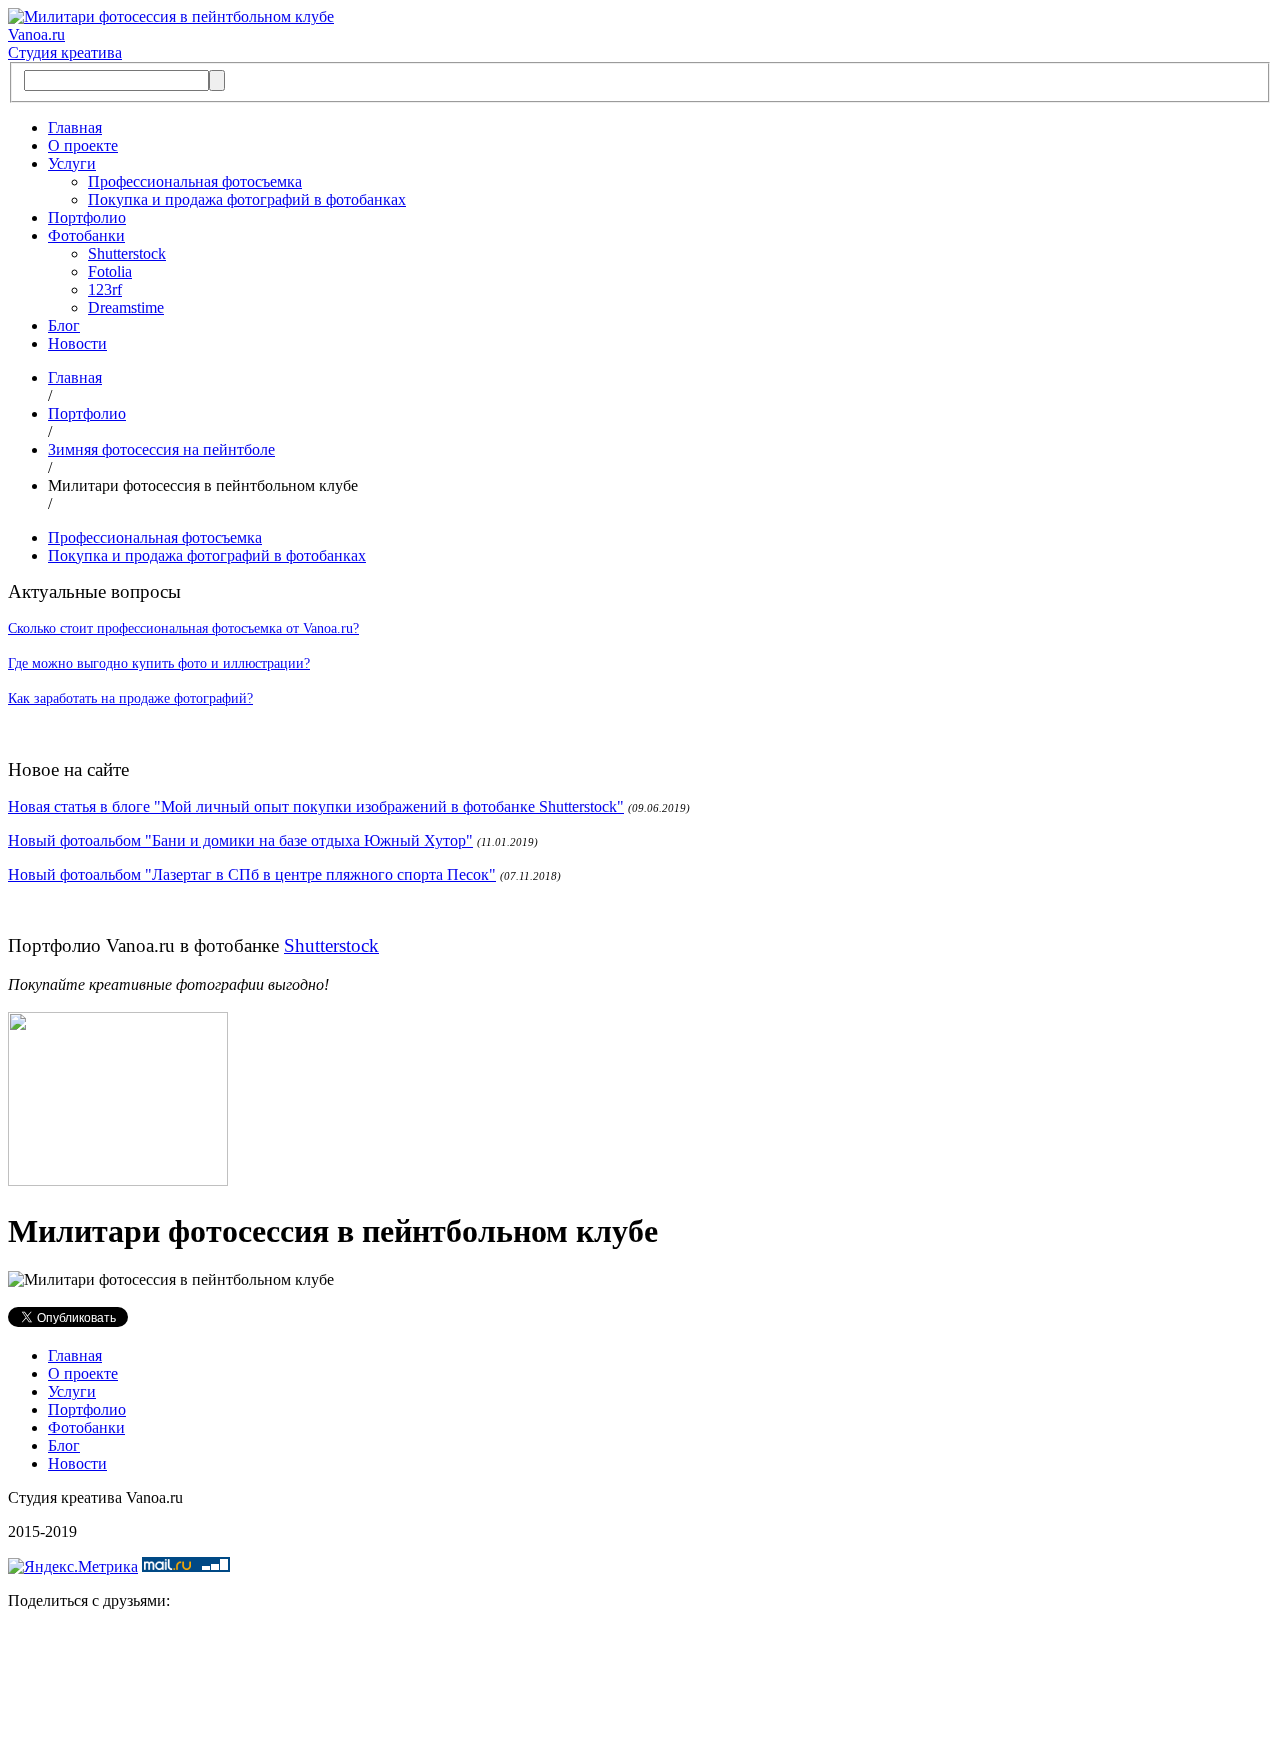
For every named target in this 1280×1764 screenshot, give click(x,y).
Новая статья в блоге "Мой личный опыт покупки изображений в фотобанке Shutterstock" (316, 806)
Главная (75, 127)
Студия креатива (65, 52)
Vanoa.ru (36, 34)
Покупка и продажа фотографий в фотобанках (247, 199)
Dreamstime (126, 307)
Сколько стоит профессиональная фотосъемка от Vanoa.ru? (183, 628)
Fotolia (110, 271)
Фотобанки (86, 235)
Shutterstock (127, 253)
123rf (105, 289)
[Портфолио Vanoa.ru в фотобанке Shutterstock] (118, 1180)
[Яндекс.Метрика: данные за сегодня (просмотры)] (73, 1567)
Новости (77, 343)
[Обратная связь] (640, 1691)
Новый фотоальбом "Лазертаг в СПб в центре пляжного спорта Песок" (252, 874)
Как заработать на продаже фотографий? (130, 698)
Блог (64, 325)
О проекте (83, 145)
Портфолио (87, 217)
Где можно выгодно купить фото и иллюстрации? (159, 663)
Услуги (72, 163)
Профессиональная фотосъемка (195, 181)
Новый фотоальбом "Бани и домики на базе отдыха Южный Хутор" (240, 840)
